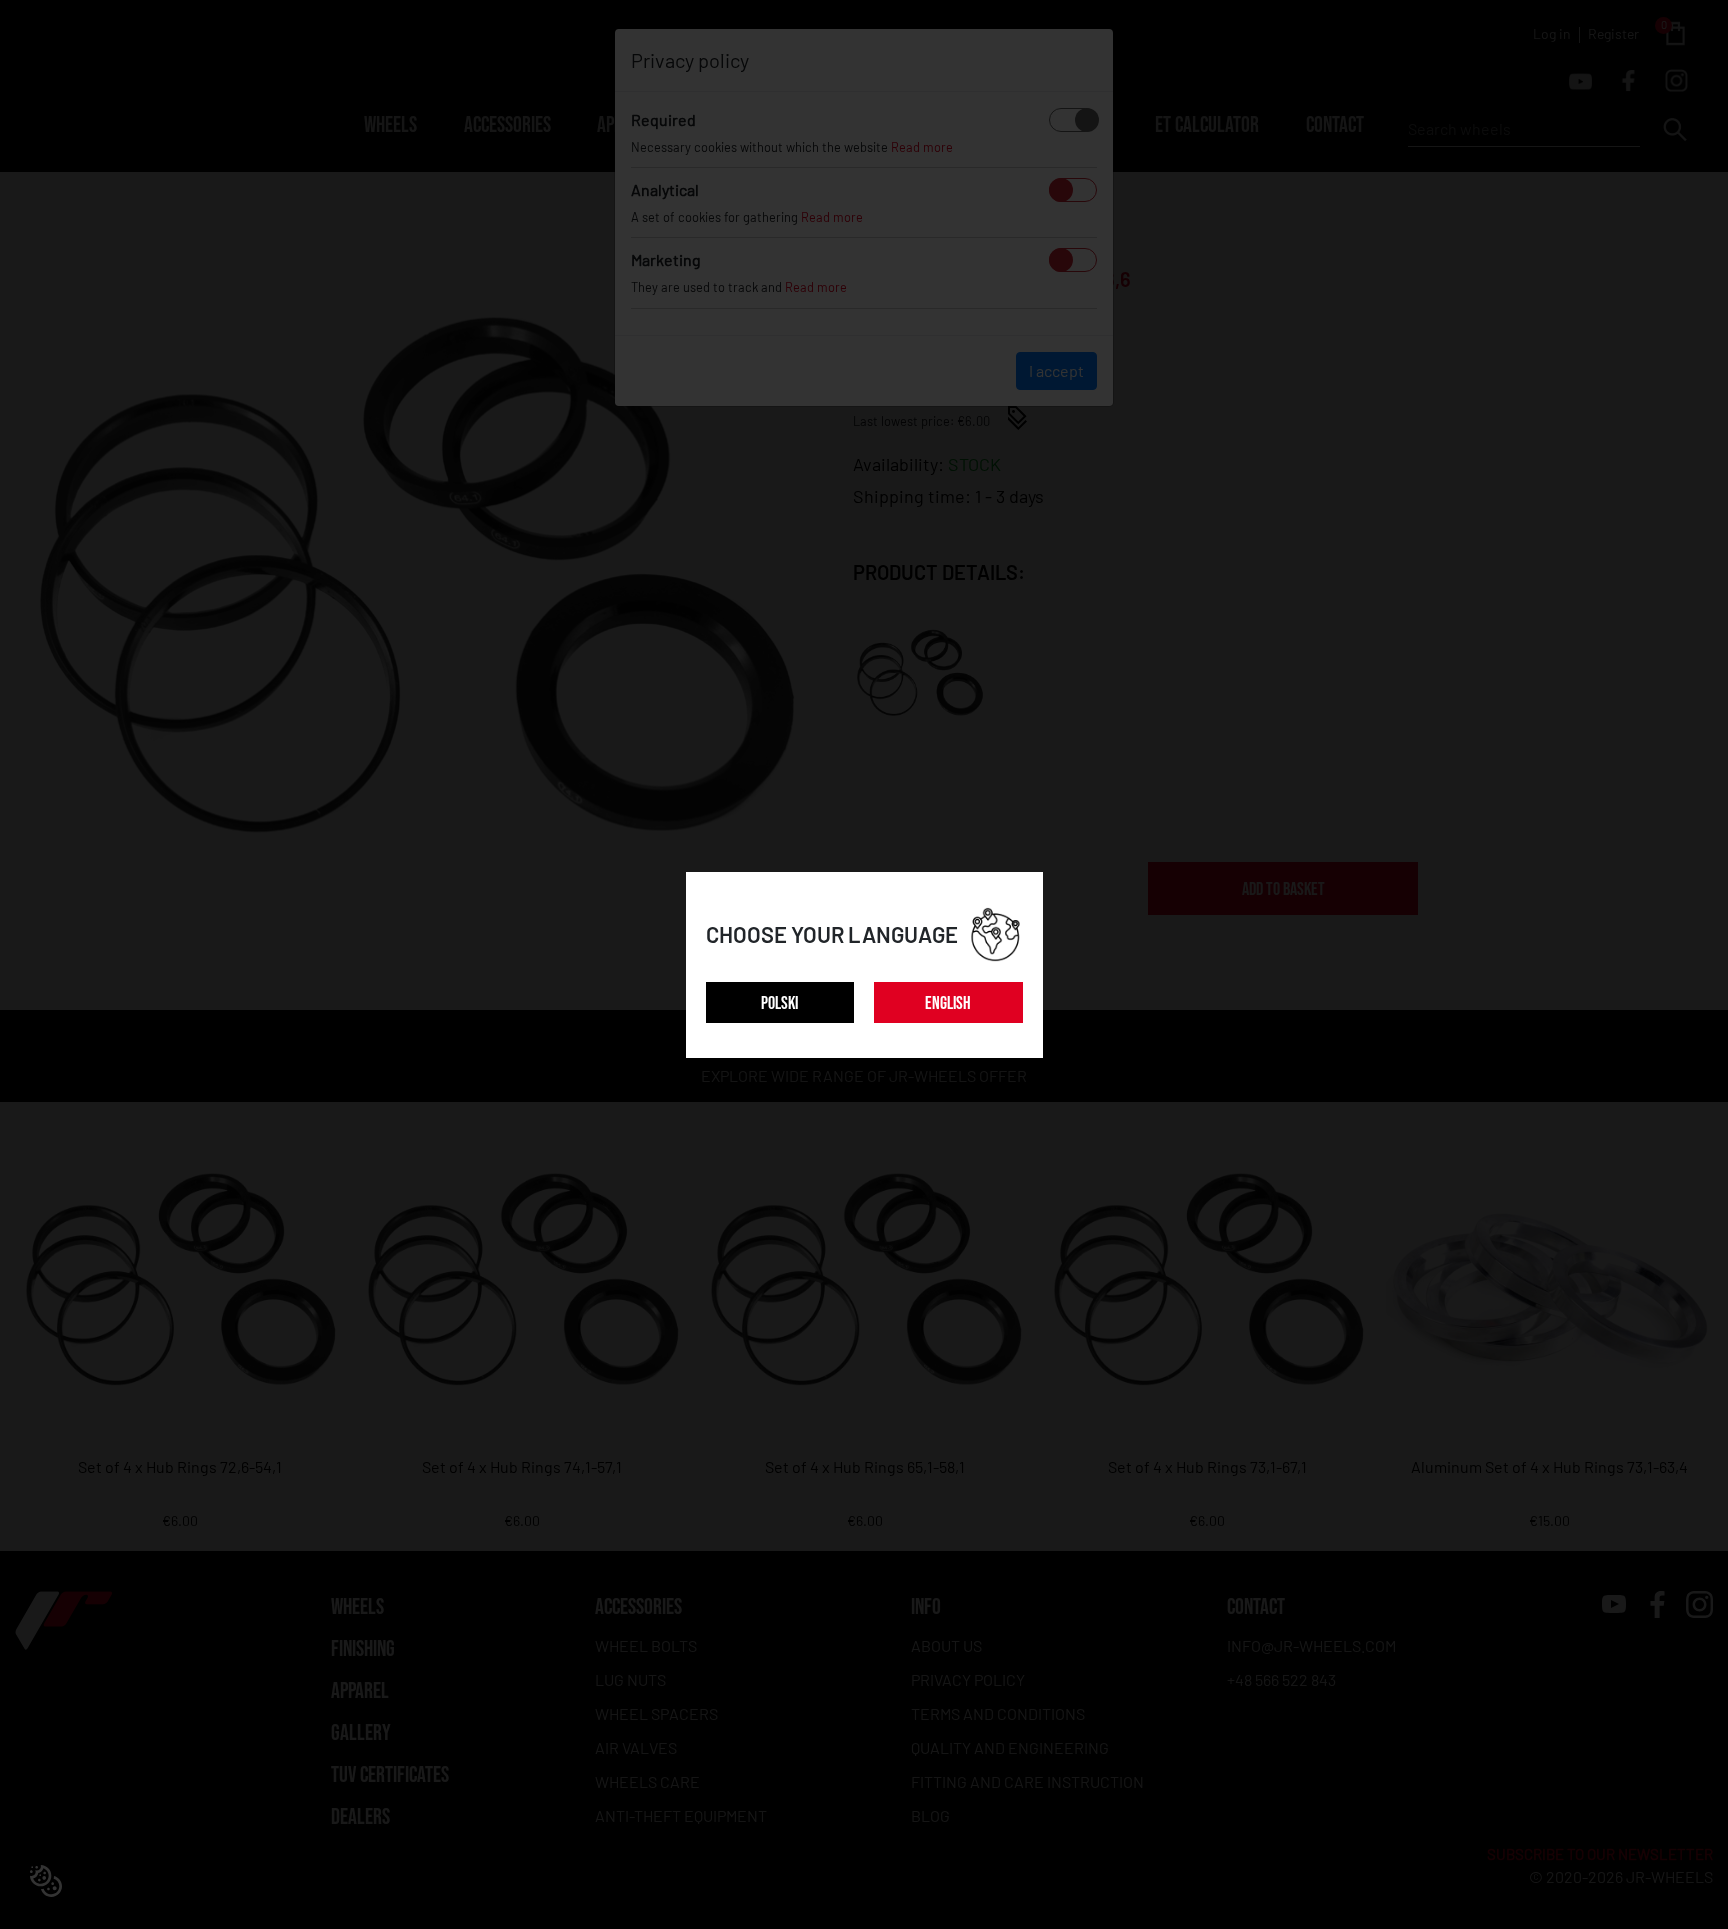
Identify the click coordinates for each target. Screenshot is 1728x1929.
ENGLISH (948, 1003)
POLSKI (779, 1003)
